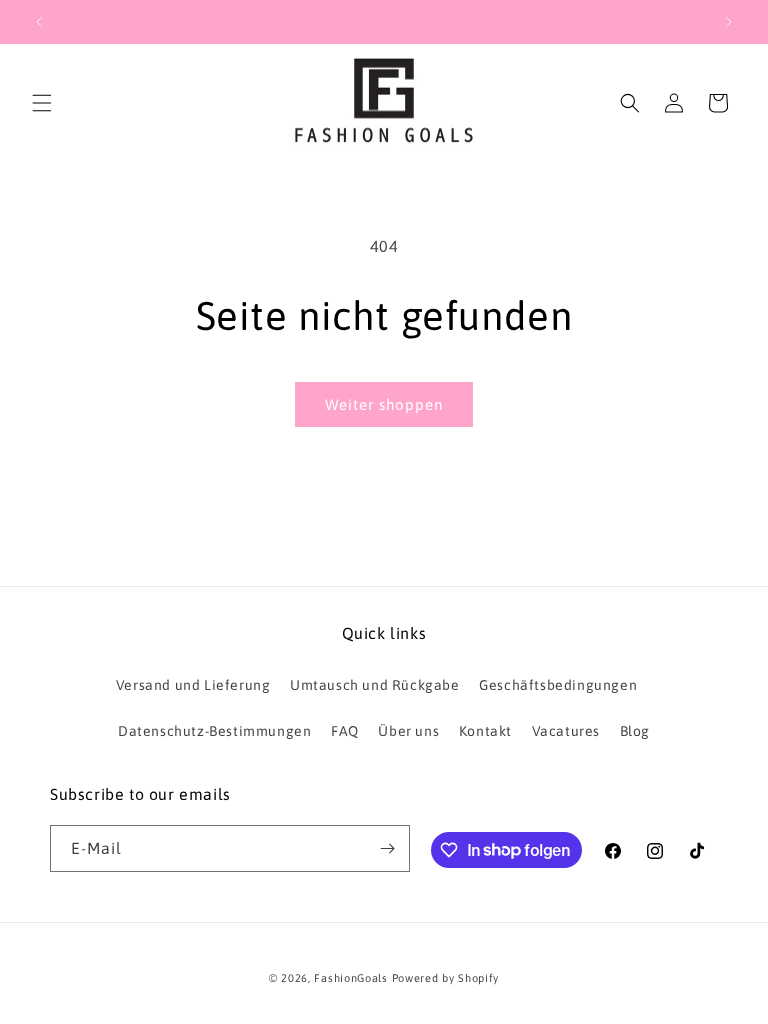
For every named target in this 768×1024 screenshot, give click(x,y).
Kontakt (485, 731)
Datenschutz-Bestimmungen (214, 731)
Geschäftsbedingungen (558, 685)
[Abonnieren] (387, 848)
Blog (635, 731)
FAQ (345, 731)
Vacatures (566, 731)
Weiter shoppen (384, 404)
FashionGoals (350, 978)
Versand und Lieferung (193, 685)
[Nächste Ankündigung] (729, 22)
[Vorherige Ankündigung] (39, 22)
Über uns (408, 731)
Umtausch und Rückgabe (375, 685)
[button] (42, 103)
